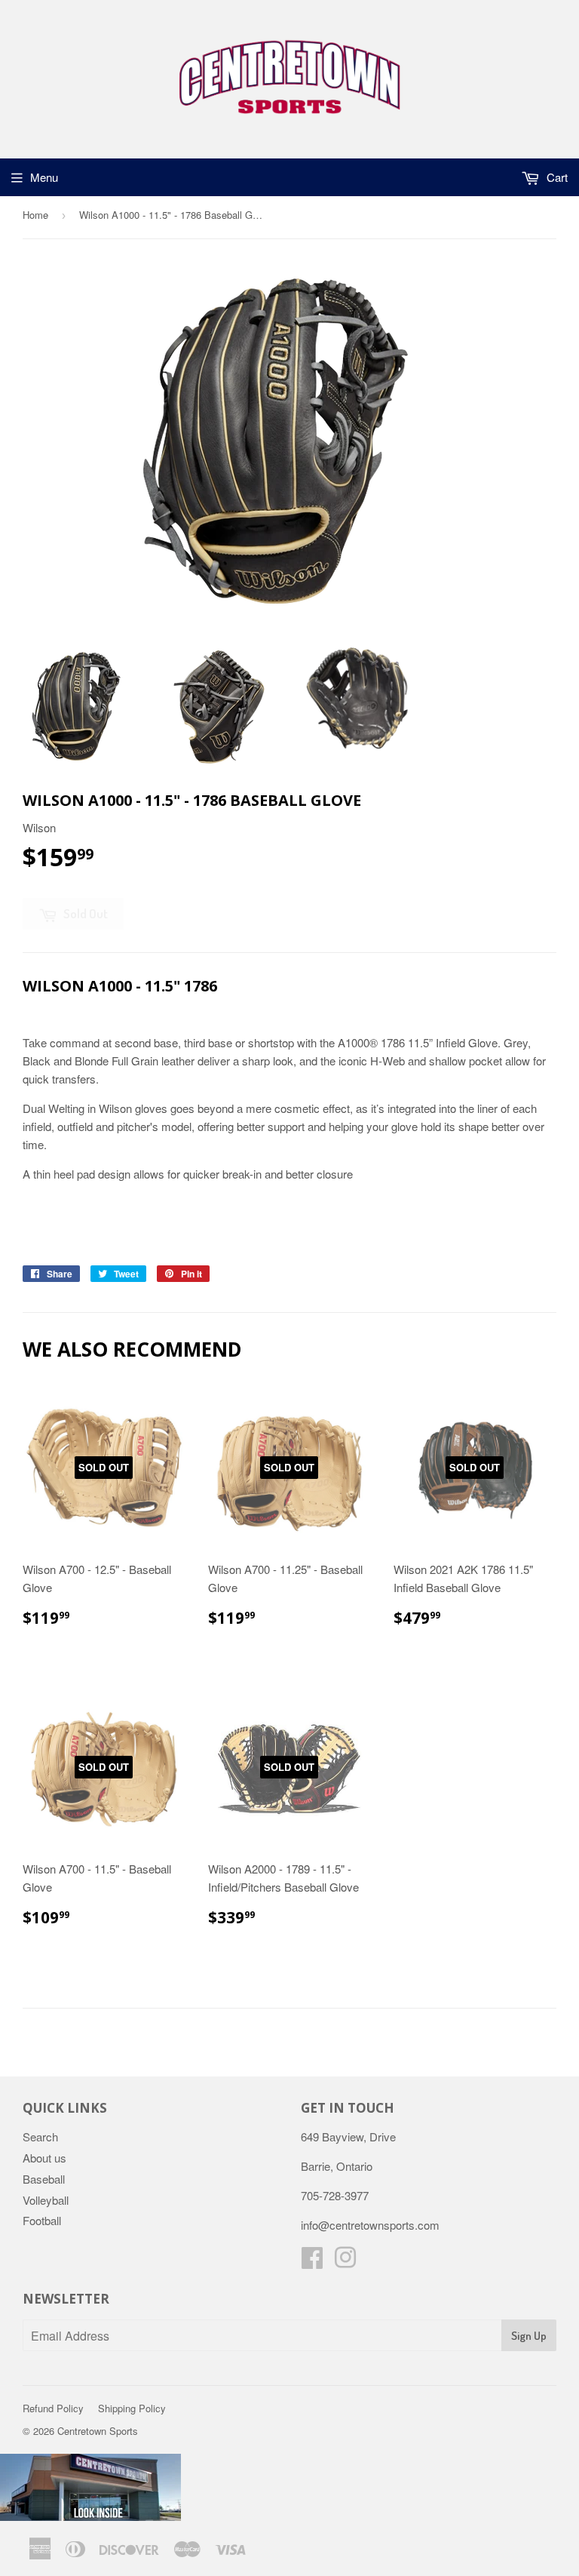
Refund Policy (53, 2408)
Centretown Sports (98, 2431)
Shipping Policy (132, 2408)
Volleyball (46, 2200)
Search (40, 2136)
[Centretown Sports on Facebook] (312, 2262)
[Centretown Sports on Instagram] (345, 2262)
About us (44, 2158)
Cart (556, 177)
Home (35, 215)
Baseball (44, 2179)
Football (42, 2220)
